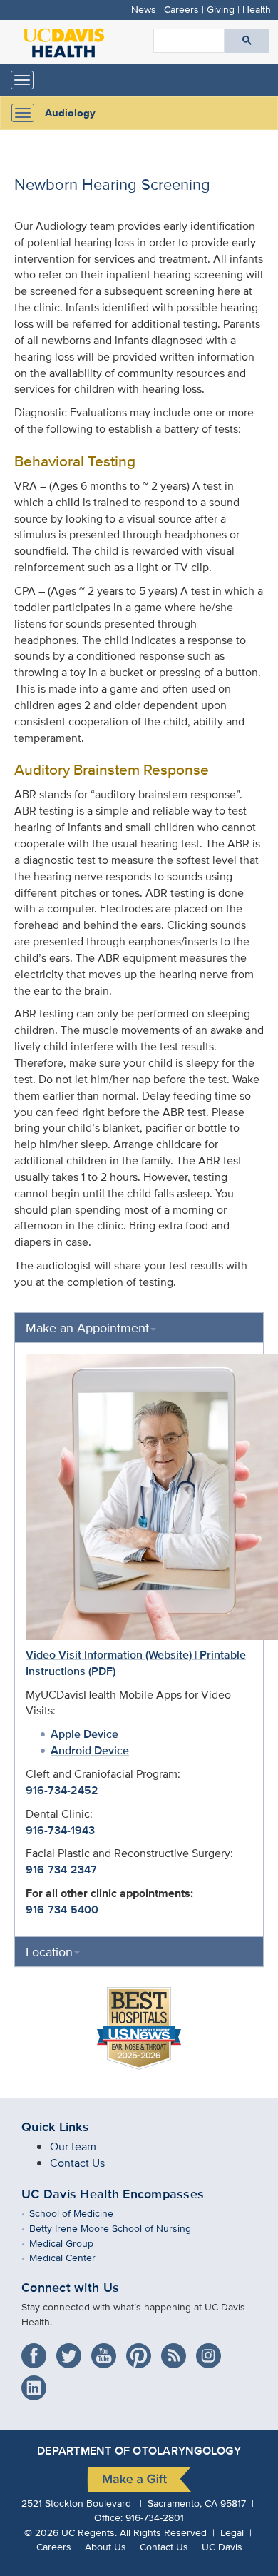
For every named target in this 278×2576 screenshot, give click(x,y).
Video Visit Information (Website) (109, 1655)
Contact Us (77, 2163)
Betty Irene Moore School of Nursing (120, 2228)
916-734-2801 (155, 2517)
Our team (73, 2147)
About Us (105, 2546)
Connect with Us (70, 2288)
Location (49, 1952)
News (144, 9)
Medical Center (73, 2257)
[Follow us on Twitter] (72, 2351)
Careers (181, 9)
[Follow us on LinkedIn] (37, 2384)
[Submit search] (247, 41)
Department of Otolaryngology (139, 2451)
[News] (177, 2351)
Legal (232, 2532)
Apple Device (84, 1734)
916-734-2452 (62, 1790)
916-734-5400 (62, 1910)
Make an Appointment (87, 1328)
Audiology (70, 113)
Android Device (90, 1750)
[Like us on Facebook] (37, 2351)
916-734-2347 (61, 1870)
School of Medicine (82, 2213)
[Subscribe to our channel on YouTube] (107, 2351)
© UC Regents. (71, 2532)
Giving (221, 9)
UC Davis (222, 2546)
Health (257, 9)
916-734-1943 (60, 1830)
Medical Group (72, 2243)
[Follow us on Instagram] (212, 2351)
